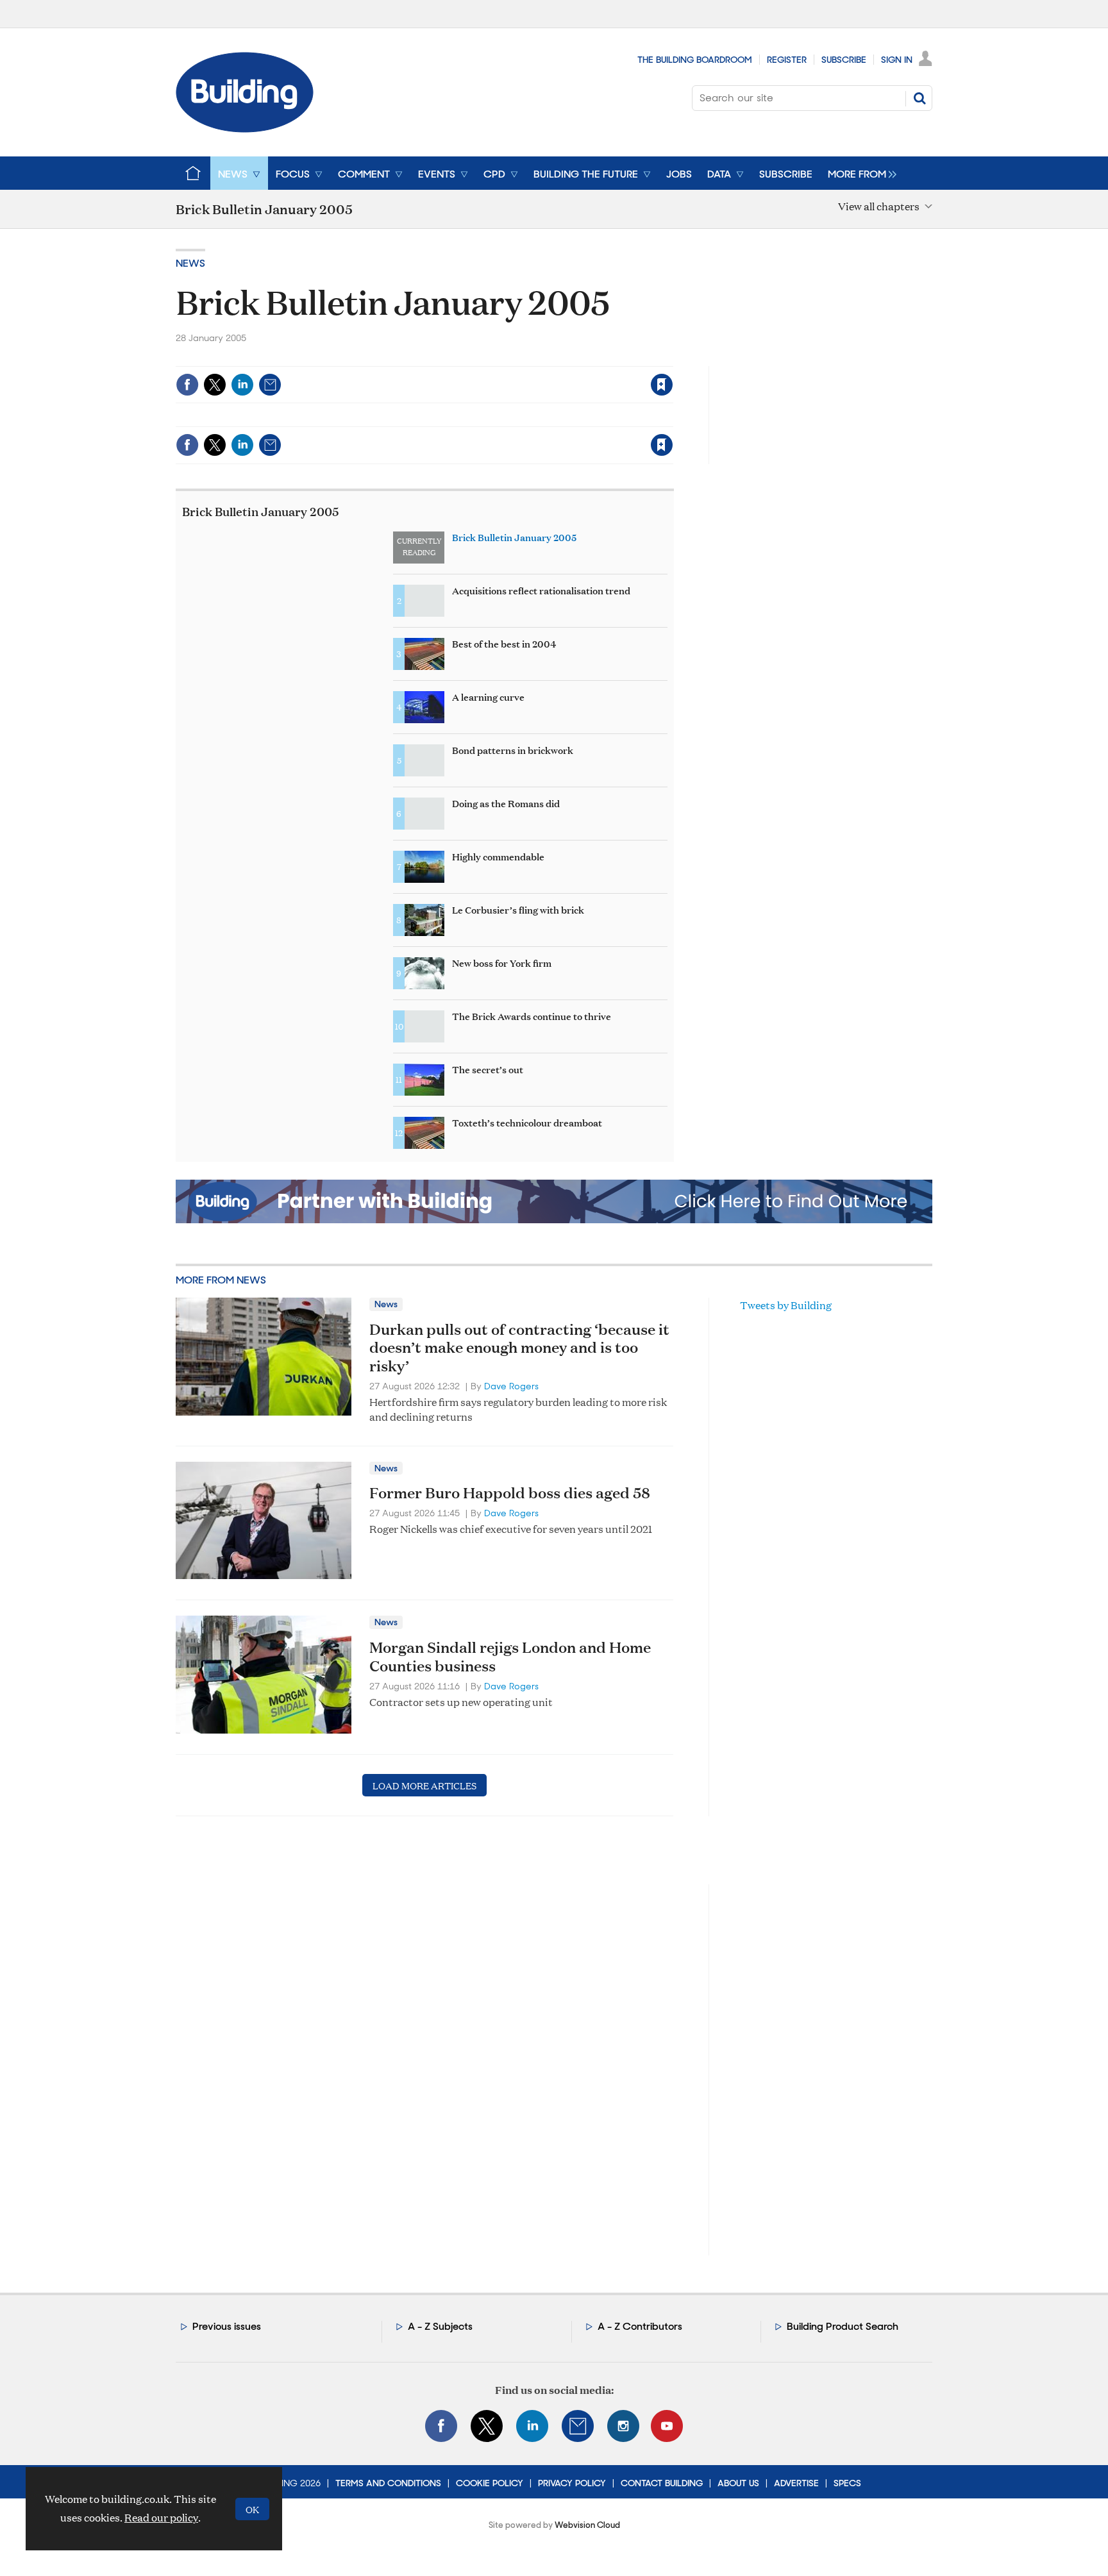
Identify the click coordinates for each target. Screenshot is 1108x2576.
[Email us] (578, 2426)
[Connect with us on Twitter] (487, 2426)
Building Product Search (843, 2326)
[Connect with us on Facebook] (441, 2426)
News (190, 263)
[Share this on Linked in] (242, 385)
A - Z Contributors (640, 2326)
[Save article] (662, 385)
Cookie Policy (490, 2483)
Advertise (796, 2483)
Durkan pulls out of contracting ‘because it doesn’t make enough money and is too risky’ (519, 1348)
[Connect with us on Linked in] (532, 2426)
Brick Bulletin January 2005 (261, 511)
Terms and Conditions (388, 2483)
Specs (847, 2483)
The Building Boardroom (695, 60)
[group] (859, 173)
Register (787, 60)
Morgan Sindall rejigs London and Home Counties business (510, 1656)
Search (919, 98)
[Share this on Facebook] (187, 385)
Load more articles (424, 1785)
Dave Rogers (511, 1386)
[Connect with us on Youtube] (667, 2426)
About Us (738, 2483)
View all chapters (879, 207)
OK (252, 2509)
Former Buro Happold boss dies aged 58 (510, 1493)
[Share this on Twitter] (215, 385)
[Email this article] (270, 385)
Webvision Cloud (587, 2525)
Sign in (502, 358)
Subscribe (844, 60)
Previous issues (227, 2326)
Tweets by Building (786, 1305)
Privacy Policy (572, 2483)
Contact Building (662, 2483)
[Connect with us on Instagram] (623, 2426)
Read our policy (161, 2517)
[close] (672, 358)
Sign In (897, 60)
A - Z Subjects (440, 2326)
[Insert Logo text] (245, 129)
